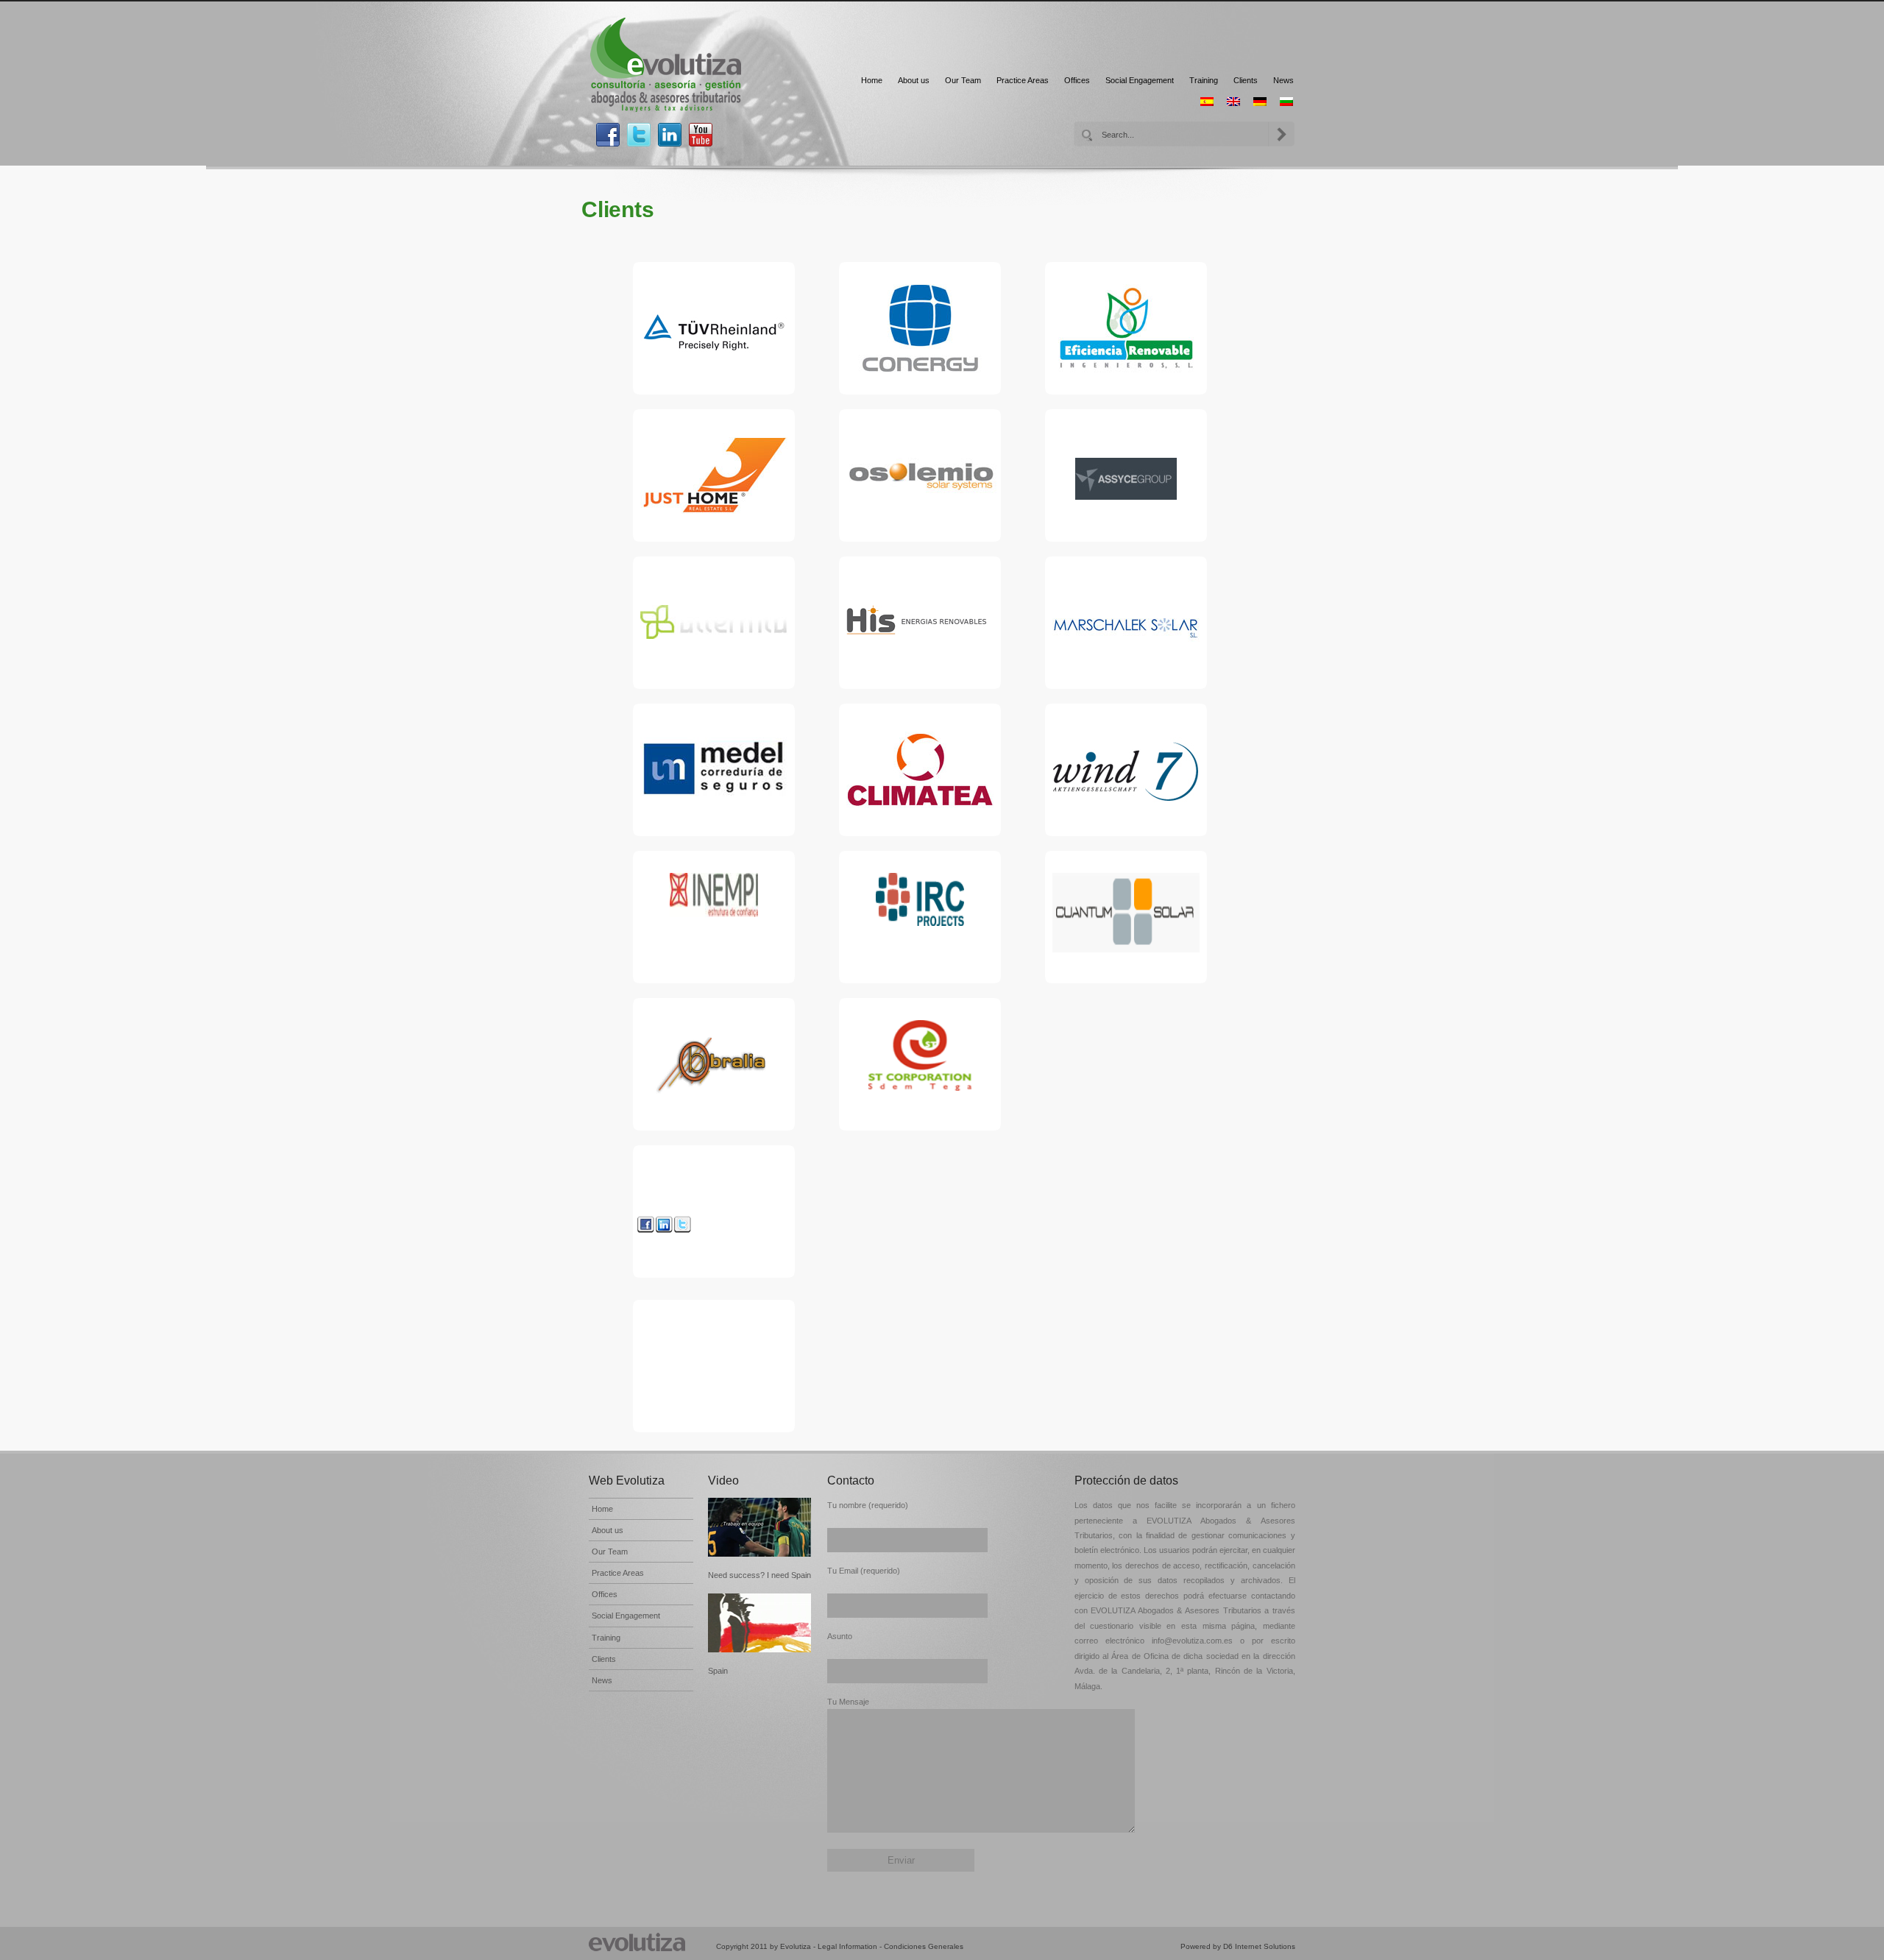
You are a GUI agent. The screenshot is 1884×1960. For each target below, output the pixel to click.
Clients (1246, 80)
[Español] (1207, 102)
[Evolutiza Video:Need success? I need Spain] (760, 1527)
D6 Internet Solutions (1259, 1946)
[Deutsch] (1260, 102)
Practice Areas (1023, 80)
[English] (1233, 102)
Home (872, 80)
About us (914, 80)
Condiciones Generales (924, 1946)
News (1283, 80)
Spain (718, 1671)
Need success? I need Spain (759, 1575)
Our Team (963, 80)
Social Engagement (1140, 80)
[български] (1286, 102)
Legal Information (847, 1946)
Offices (1077, 80)
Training (1204, 80)
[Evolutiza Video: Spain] (760, 1623)
